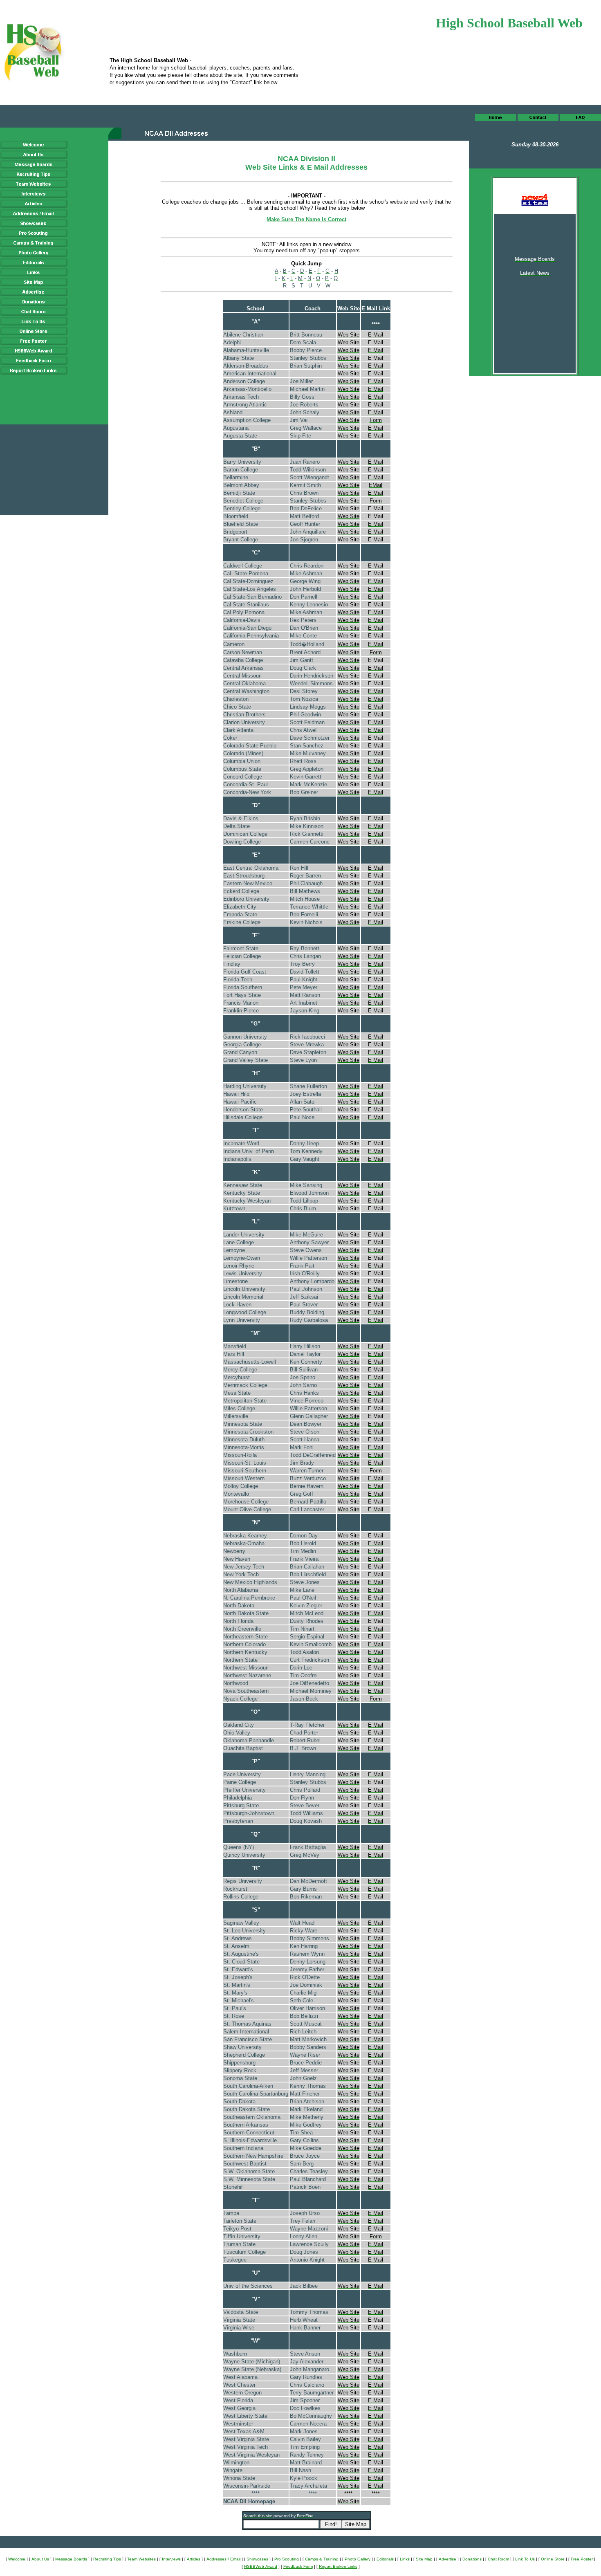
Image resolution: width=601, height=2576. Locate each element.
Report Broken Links (338, 2566)
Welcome (17, 2559)
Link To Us (525, 2559)
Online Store (553, 2559)
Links (405, 2559)
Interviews (171, 2559)
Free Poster (582, 2559)
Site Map (424, 2559)
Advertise (447, 2559)
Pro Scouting (287, 2559)
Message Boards (71, 2559)
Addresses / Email (223, 2559)
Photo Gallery (358, 2559)
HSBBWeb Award (261, 2566)
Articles (194, 2559)
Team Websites (141, 2559)
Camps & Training (322, 2559)
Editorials (385, 2559)
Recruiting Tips (107, 2559)
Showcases (257, 2559)
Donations (472, 2559)
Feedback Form (298, 2566)
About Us (40, 2559)
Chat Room (498, 2559)
